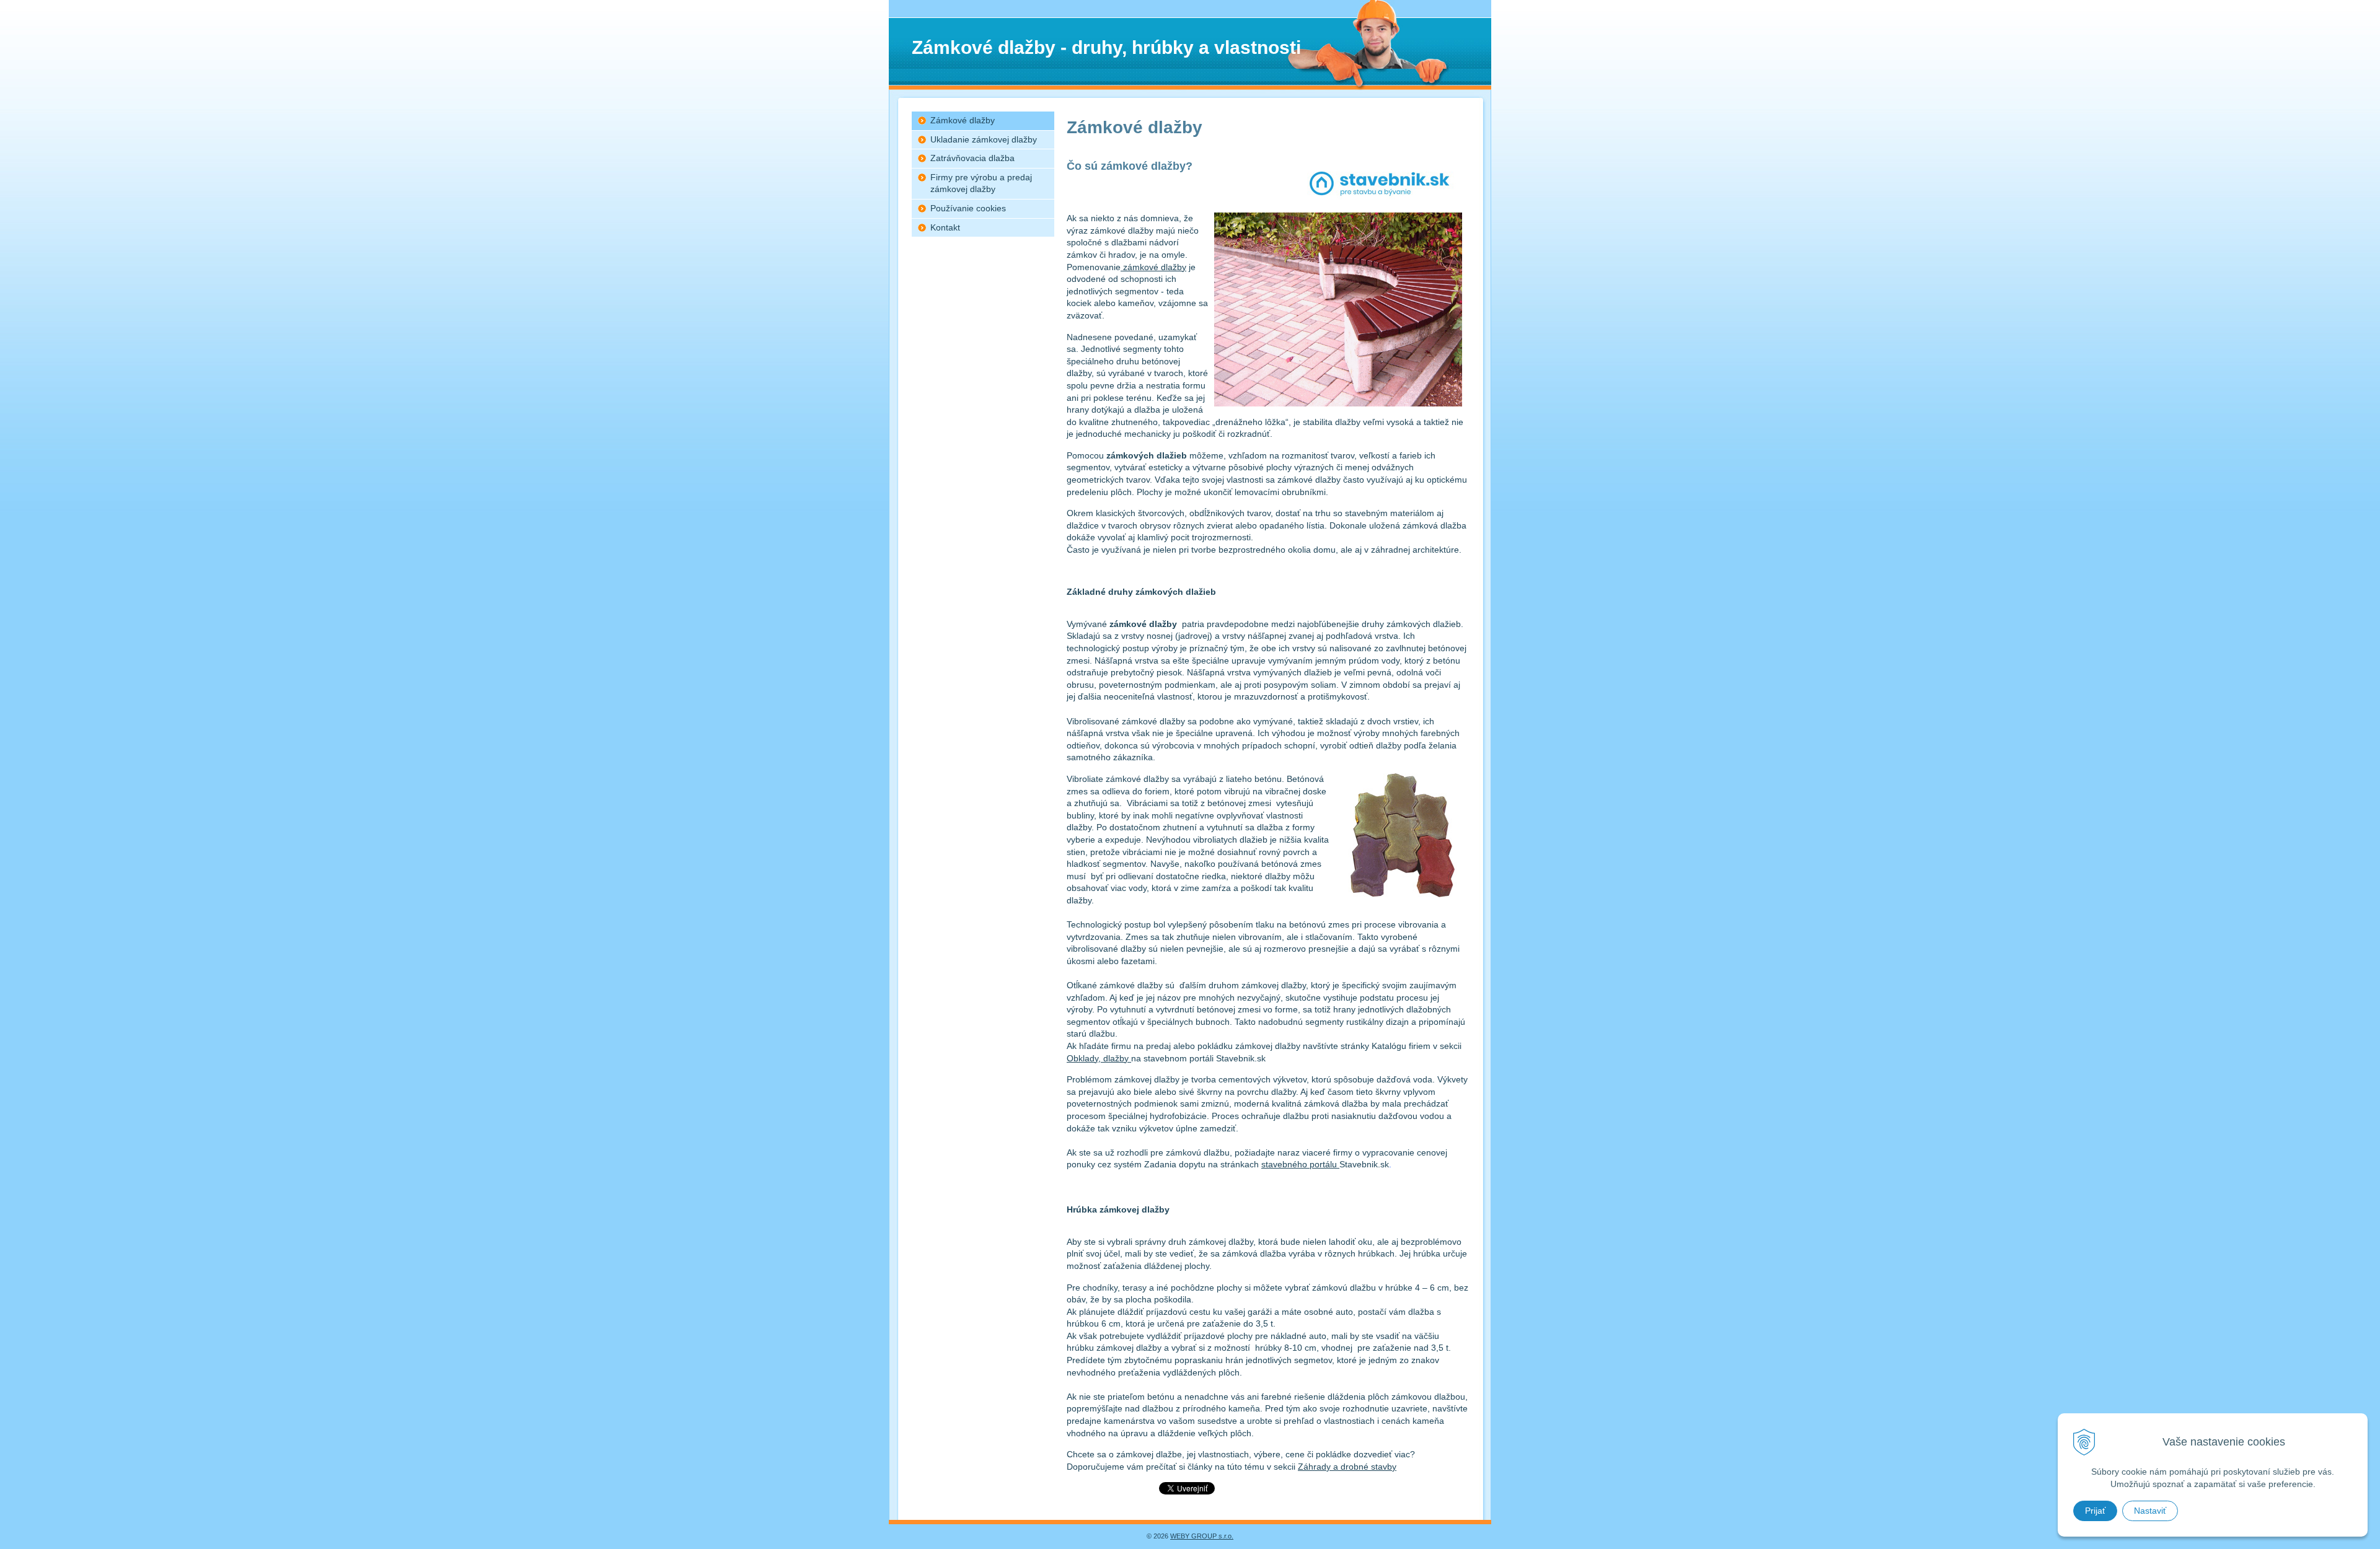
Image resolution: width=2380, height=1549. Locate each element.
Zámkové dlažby (963, 120)
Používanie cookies (968, 208)
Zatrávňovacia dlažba (972, 158)
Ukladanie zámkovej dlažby (984, 139)
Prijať (2095, 1511)
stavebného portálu (1300, 1164)
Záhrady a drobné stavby (1347, 1467)
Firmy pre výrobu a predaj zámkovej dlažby (981, 183)
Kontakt (945, 227)
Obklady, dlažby (1099, 1058)
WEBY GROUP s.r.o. (1202, 1536)
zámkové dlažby (1153, 267)
